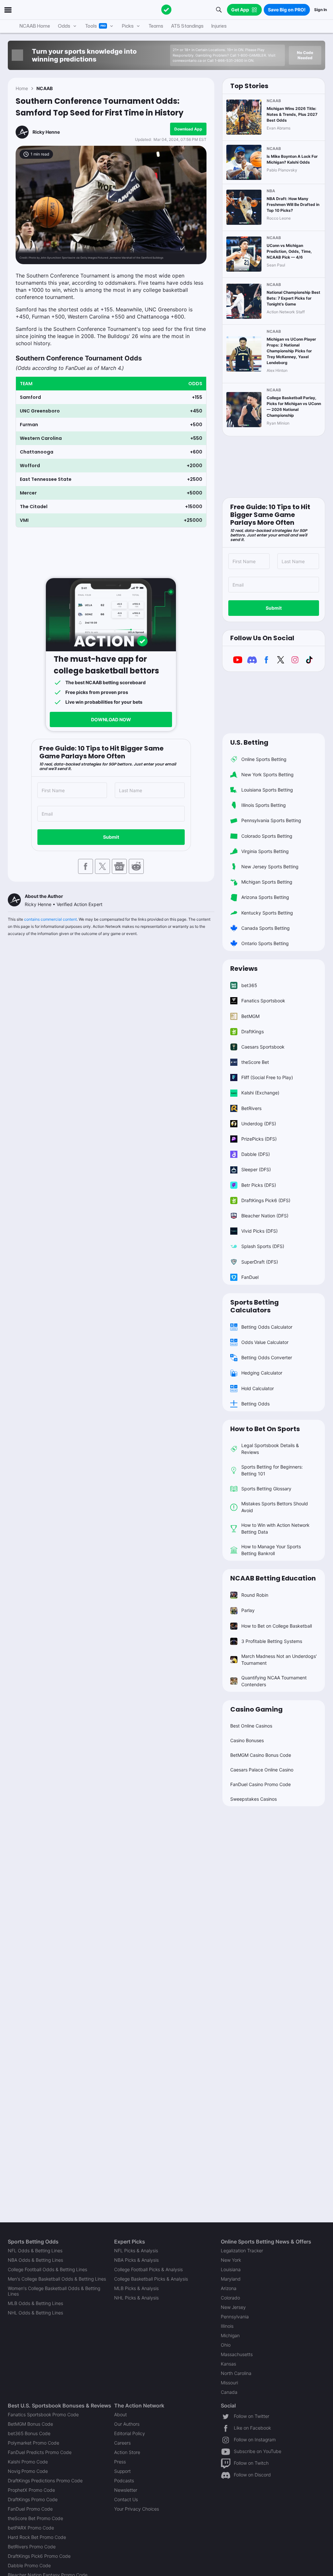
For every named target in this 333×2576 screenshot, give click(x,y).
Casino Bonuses (247, 1740)
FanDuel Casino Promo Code (260, 1784)
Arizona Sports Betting (265, 897)
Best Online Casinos (251, 1726)
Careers (122, 2443)
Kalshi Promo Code (28, 2462)
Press (120, 2462)
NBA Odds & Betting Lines (35, 2260)
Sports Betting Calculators (254, 1306)
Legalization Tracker (242, 2251)
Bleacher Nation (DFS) (265, 1216)
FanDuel (250, 1277)
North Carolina (236, 2373)
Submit (111, 837)
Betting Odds (255, 1404)
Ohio (226, 2345)
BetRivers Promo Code (32, 2547)
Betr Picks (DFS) (259, 1185)
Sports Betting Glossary (266, 1489)
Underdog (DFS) (259, 1124)
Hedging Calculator (262, 1373)
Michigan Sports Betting (267, 882)
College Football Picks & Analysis (148, 2269)
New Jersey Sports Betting (270, 867)
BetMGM (250, 1016)
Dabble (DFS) (256, 1154)
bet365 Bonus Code (29, 2433)
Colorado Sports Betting (267, 836)
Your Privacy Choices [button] (137, 2509)
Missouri (229, 2383)
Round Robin (255, 1595)
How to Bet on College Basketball (277, 1626)
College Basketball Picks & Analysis (151, 2279)
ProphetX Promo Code (31, 2490)
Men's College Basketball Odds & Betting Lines (57, 2279)
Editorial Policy (130, 2433)
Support (122, 2471)
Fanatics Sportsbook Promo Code (43, 2414)
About (120, 2414)
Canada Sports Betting (266, 928)
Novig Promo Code (28, 2471)
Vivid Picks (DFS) (260, 1231)
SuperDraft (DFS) (260, 1262)
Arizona (229, 2288)
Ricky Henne (46, 132)
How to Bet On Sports (265, 1429)
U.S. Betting (249, 742)
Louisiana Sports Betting (267, 790)
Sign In (320, 10)
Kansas (228, 2364)
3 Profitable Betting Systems (272, 1641)
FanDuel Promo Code (30, 2509)
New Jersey (233, 2307)
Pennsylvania (235, 2317)
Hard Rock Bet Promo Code (37, 2537)
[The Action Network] (166, 10)
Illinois (227, 2326)
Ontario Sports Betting (265, 943)
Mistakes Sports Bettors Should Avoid (275, 1507)
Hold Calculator (258, 1388)
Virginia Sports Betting (265, 851)
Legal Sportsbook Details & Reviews (270, 1449)
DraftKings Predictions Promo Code (45, 2481)
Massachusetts (237, 2354)
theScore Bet (255, 1062)
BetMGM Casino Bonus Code (261, 1755)
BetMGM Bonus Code (30, 2424)
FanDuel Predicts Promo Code (40, 2452)
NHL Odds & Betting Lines (35, 2313)
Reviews (244, 969)
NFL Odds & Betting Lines (35, 2251)
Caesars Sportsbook (263, 1047)
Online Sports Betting (264, 759)
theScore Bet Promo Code (35, 2518)
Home (22, 88)
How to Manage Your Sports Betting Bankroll (271, 1550)
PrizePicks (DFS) (259, 1139)
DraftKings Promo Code (33, 2499)
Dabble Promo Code (29, 2565)
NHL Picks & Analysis (136, 2298)
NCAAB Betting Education (273, 1578)
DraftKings (253, 1031)
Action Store (127, 2452)
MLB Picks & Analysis (136, 2288)
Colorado (230, 2298)
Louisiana (231, 2269)
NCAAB (45, 88)
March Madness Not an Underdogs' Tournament (279, 1660)
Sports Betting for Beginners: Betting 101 (272, 1470)
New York (231, 2260)
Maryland (231, 2279)
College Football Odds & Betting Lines (47, 2269)
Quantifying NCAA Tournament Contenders (274, 1681)
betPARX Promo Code (31, 2528)
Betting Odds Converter (267, 1357)
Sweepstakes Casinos (253, 1799)
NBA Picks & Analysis (136, 2260)
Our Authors (127, 2424)
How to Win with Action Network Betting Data (275, 1528)
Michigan (230, 2335)
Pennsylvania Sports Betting (271, 820)
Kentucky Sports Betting (267, 913)
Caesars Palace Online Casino (262, 1770)
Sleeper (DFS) (256, 1169)
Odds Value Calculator (265, 1342)
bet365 (249, 985)
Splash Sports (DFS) (263, 1246)
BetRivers (251, 1108)
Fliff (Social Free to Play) (267, 1077)
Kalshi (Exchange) (260, 1093)
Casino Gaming (256, 1709)
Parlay (248, 1610)
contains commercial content (50, 919)
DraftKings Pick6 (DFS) (266, 1200)
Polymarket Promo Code (33, 2443)
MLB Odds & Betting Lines (35, 2303)
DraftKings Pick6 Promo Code (39, 2556)
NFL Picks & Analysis (136, 2251)
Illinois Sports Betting (264, 805)
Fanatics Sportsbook (263, 1001)
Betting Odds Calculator (267, 1327)
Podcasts (124, 2481)
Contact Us (126, 2499)
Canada (229, 2392)
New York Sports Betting (267, 774)
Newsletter (126, 2490)
